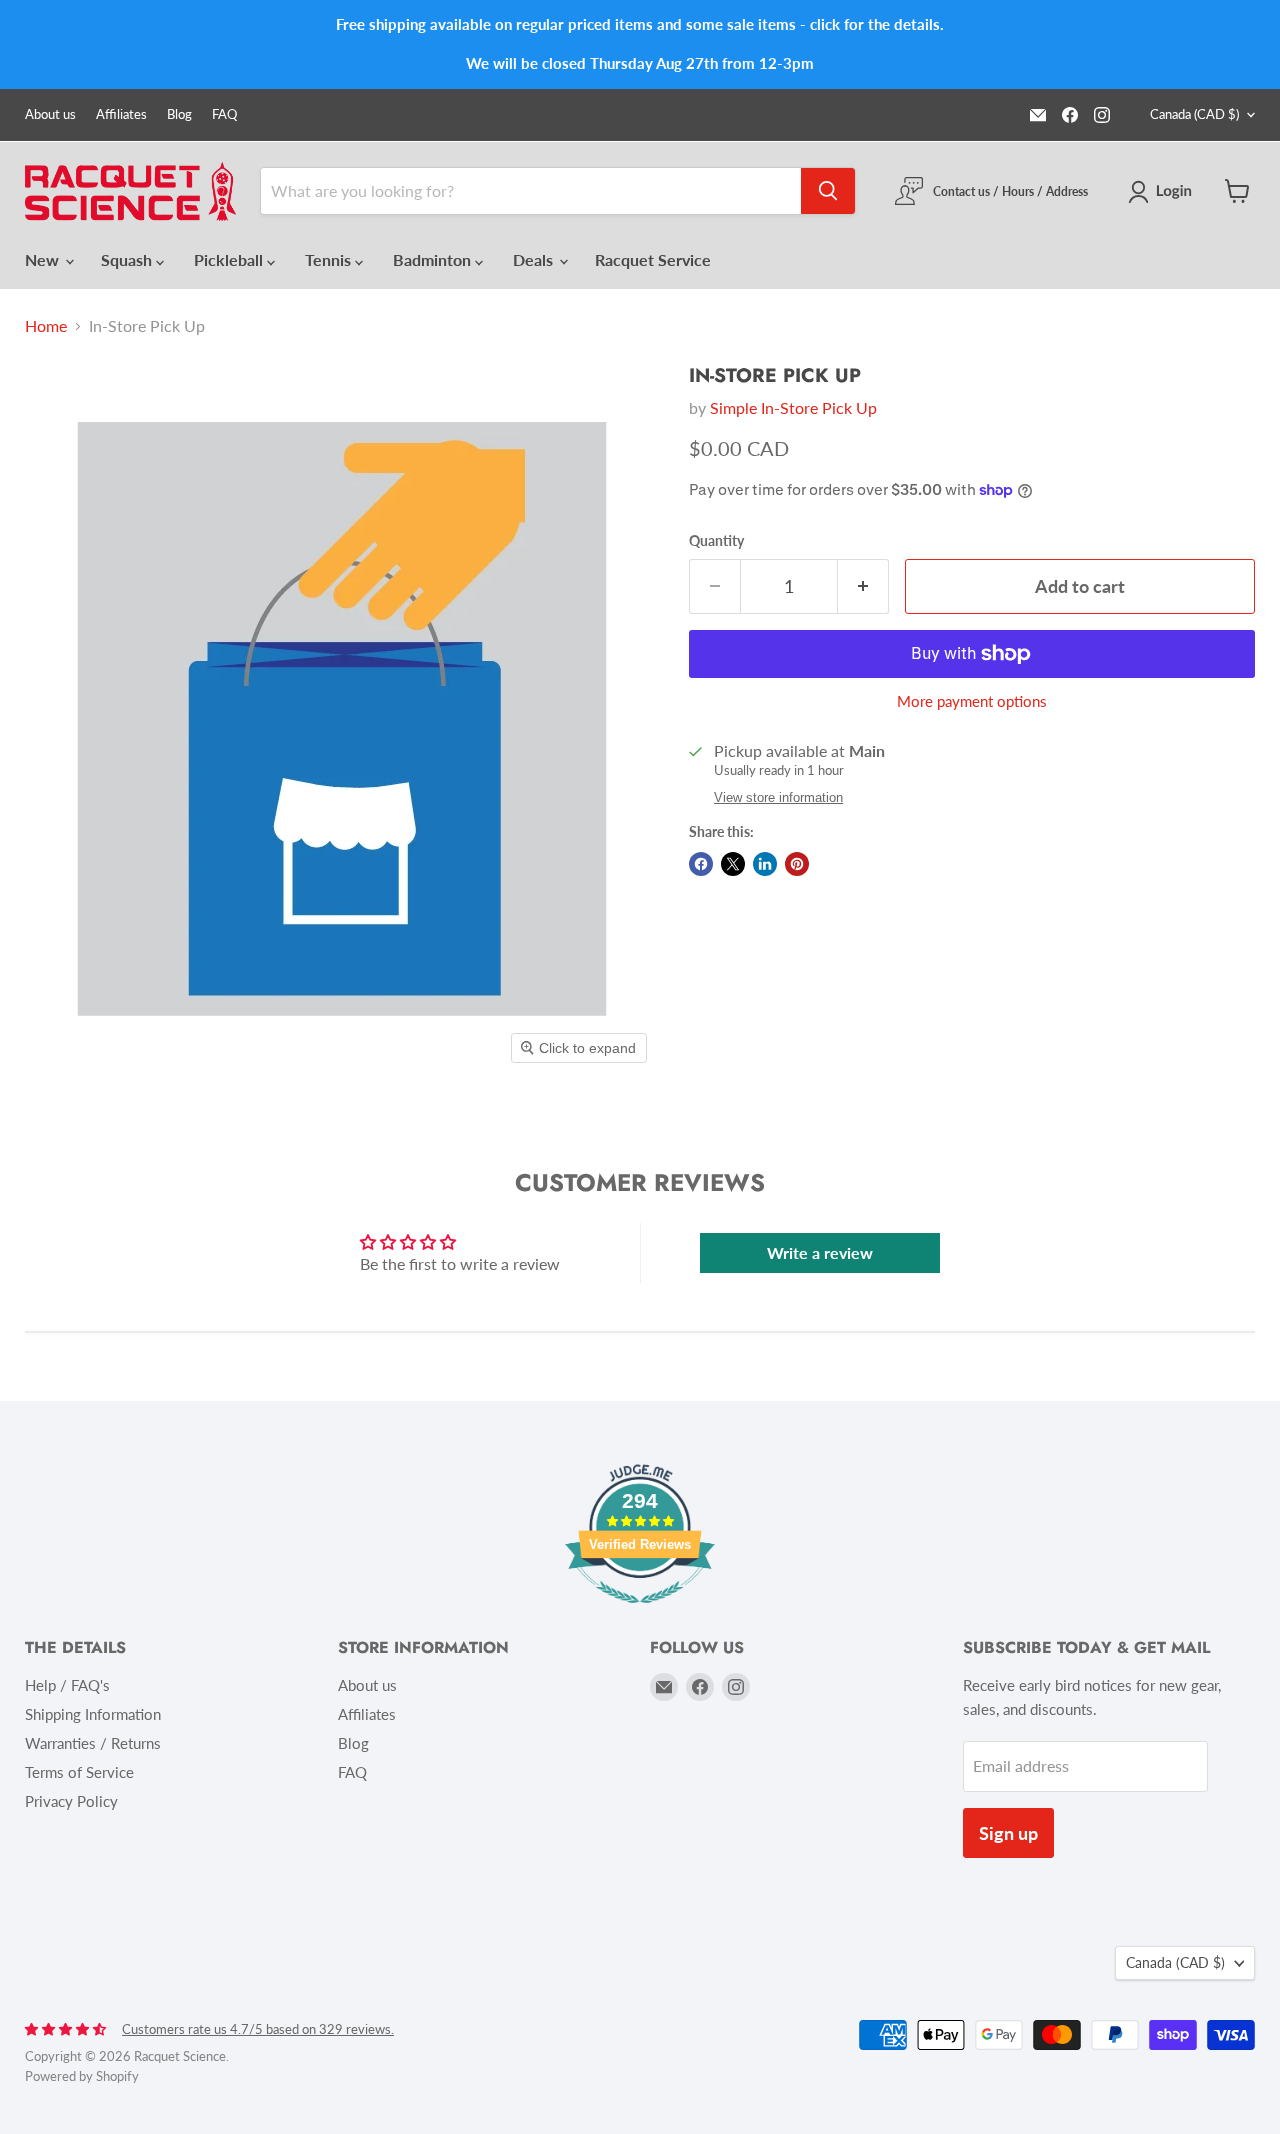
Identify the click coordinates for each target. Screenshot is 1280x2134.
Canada (1194, 114)
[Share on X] (733, 864)
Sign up (1008, 1833)
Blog (179, 114)
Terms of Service (79, 1772)
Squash (128, 259)
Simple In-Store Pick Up (793, 407)
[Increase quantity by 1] (863, 586)
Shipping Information (93, 1714)
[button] (1164, 192)
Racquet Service (653, 259)
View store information (778, 798)
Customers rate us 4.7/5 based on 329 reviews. (258, 2029)
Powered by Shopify (82, 2076)
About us (50, 114)
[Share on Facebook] (701, 864)
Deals (535, 259)
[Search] (828, 191)
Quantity (716, 541)
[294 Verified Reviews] (640, 1612)
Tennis (330, 259)
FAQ (224, 114)
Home (46, 326)
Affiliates (121, 114)
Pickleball (230, 259)
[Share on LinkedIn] (765, 864)
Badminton (434, 259)
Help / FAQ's (67, 1685)
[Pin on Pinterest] (797, 864)
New (44, 259)
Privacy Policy (71, 1801)
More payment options (972, 701)
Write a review (820, 1252)
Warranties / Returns (93, 1743)
